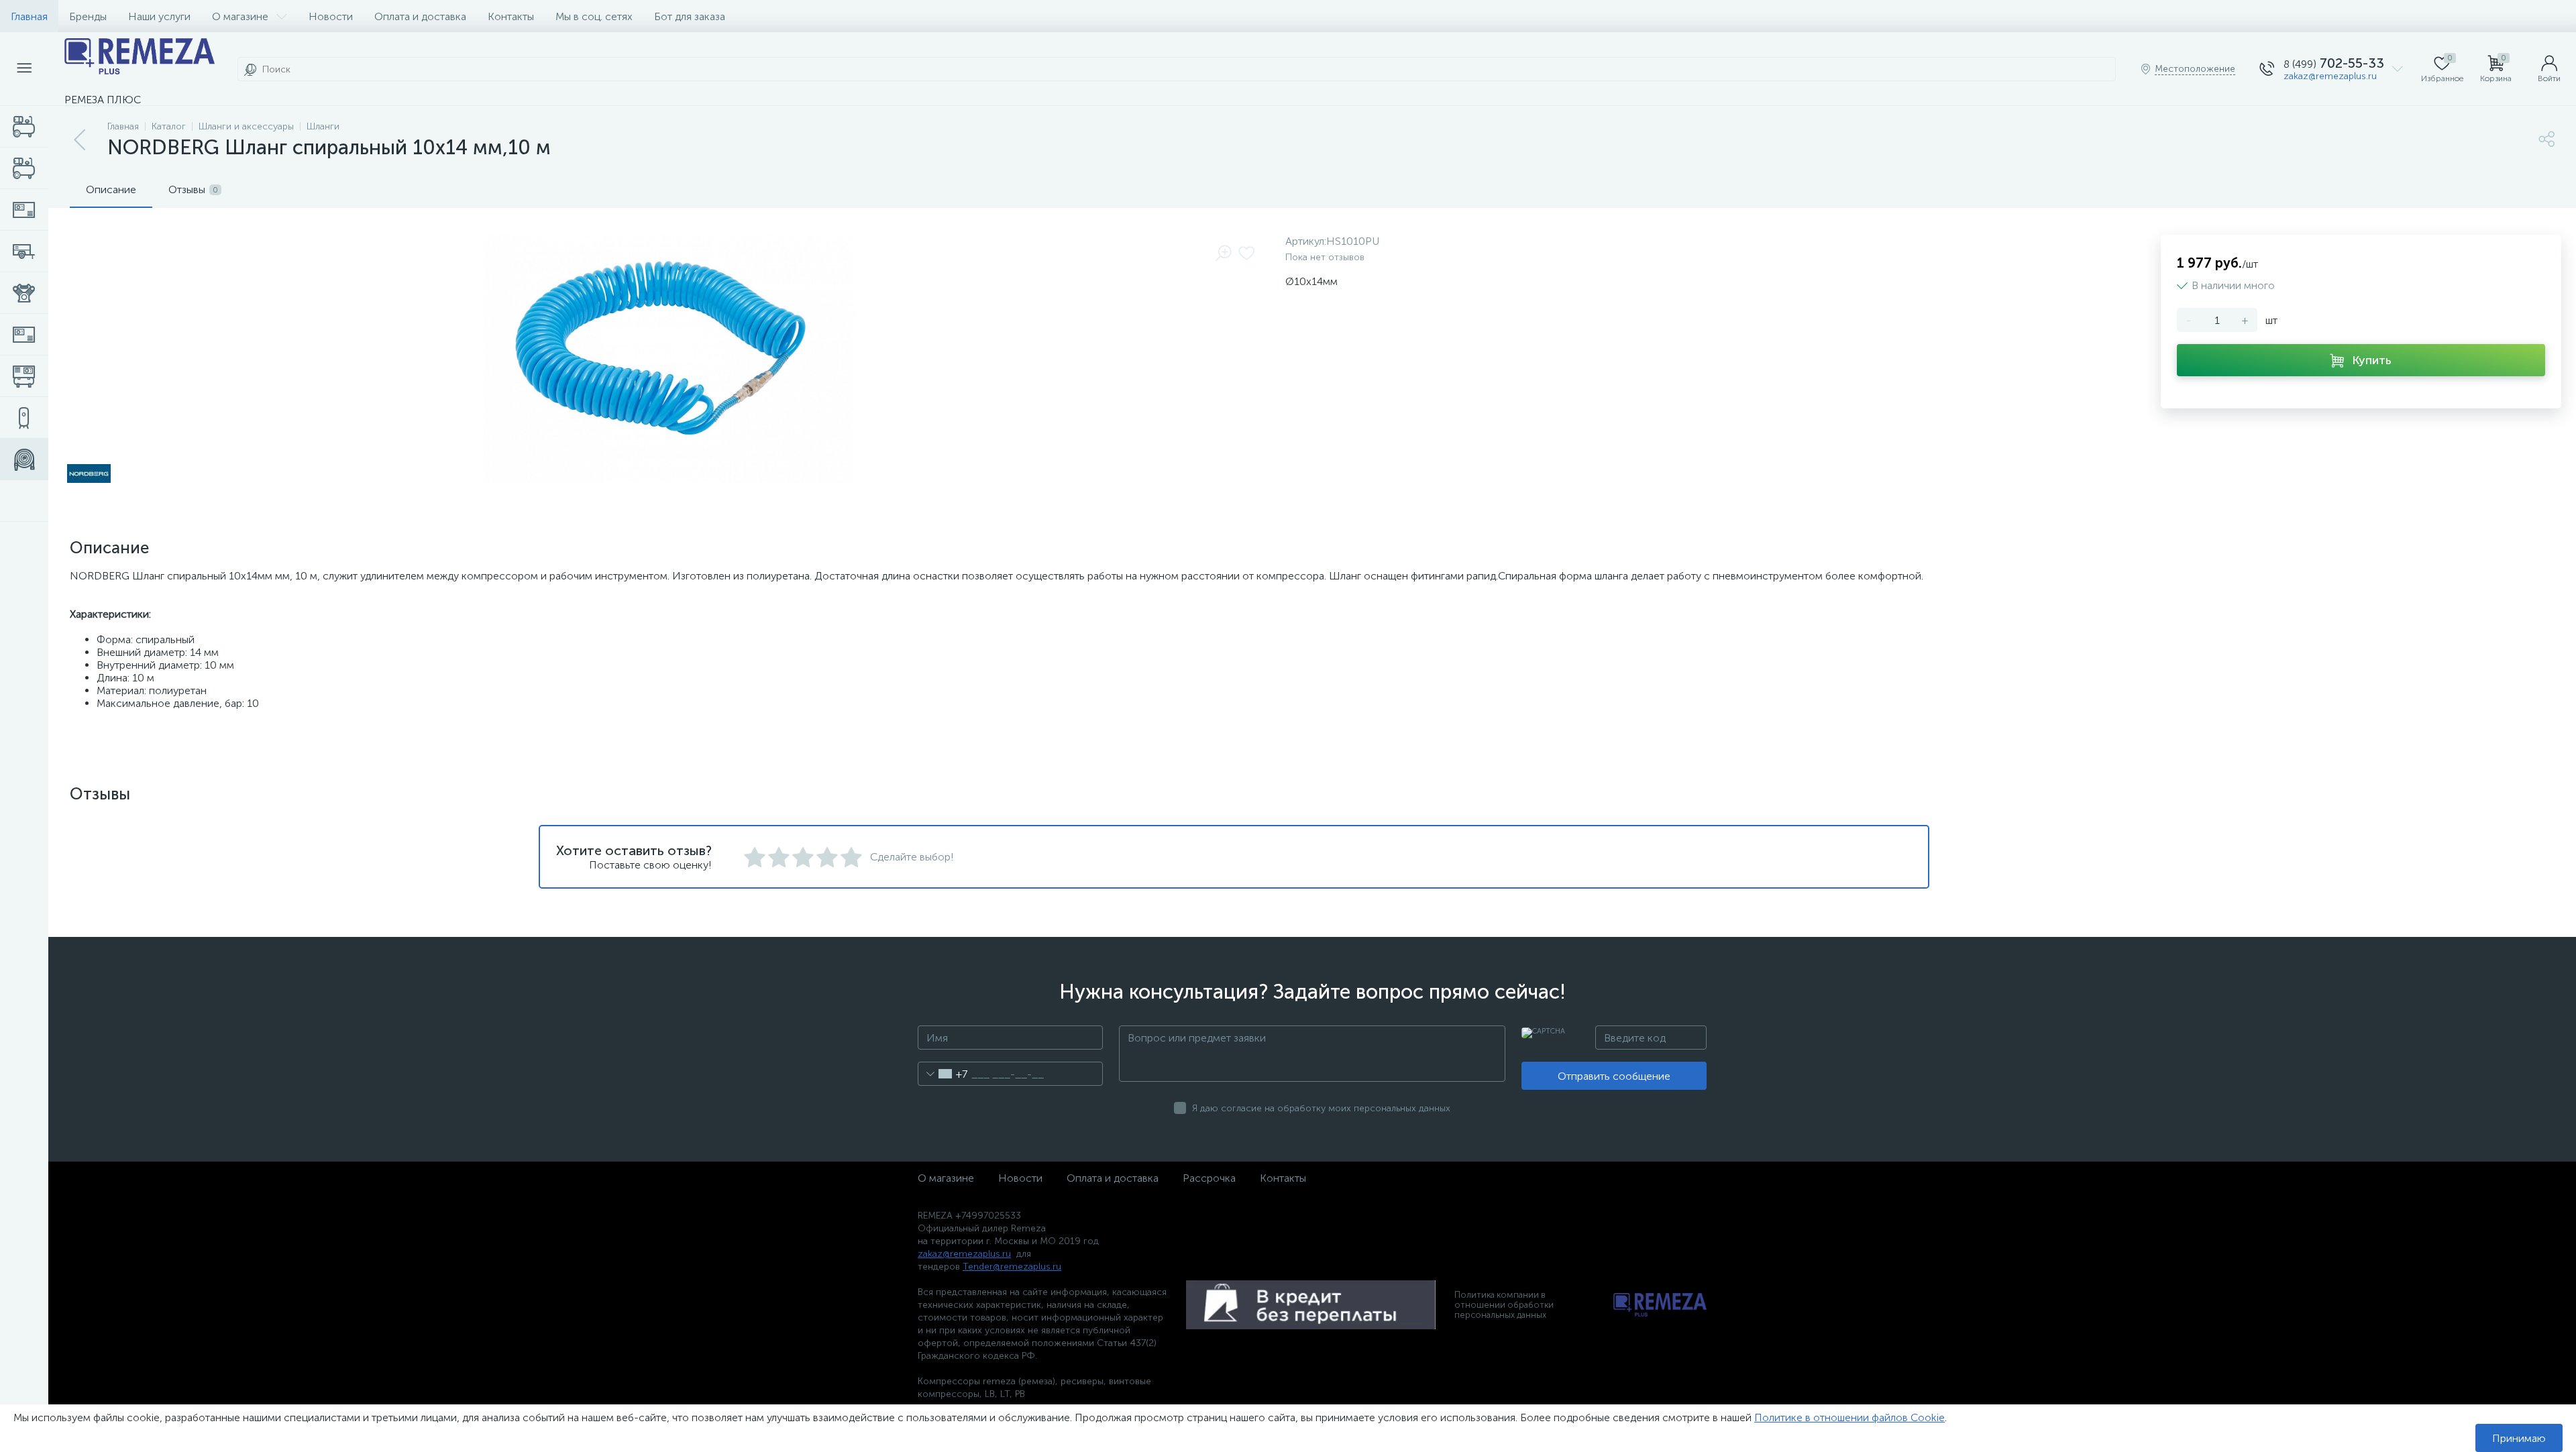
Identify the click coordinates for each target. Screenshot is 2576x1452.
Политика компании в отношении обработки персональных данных (1504, 1305)
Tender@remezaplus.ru (1012, 1267)
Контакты (511, 16)
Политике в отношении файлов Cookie (1849, 1417)
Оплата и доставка (420, 16)
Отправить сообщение (1614, 1076)
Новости (331, 16)
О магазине (240, 16)
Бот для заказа (690, 16)
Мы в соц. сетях (594, 16)
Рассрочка (1209, 1178)
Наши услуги (159, 16)
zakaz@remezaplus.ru (2330, 76)
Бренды (88, 16)
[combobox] (943, 1074)
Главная (29, 16)
